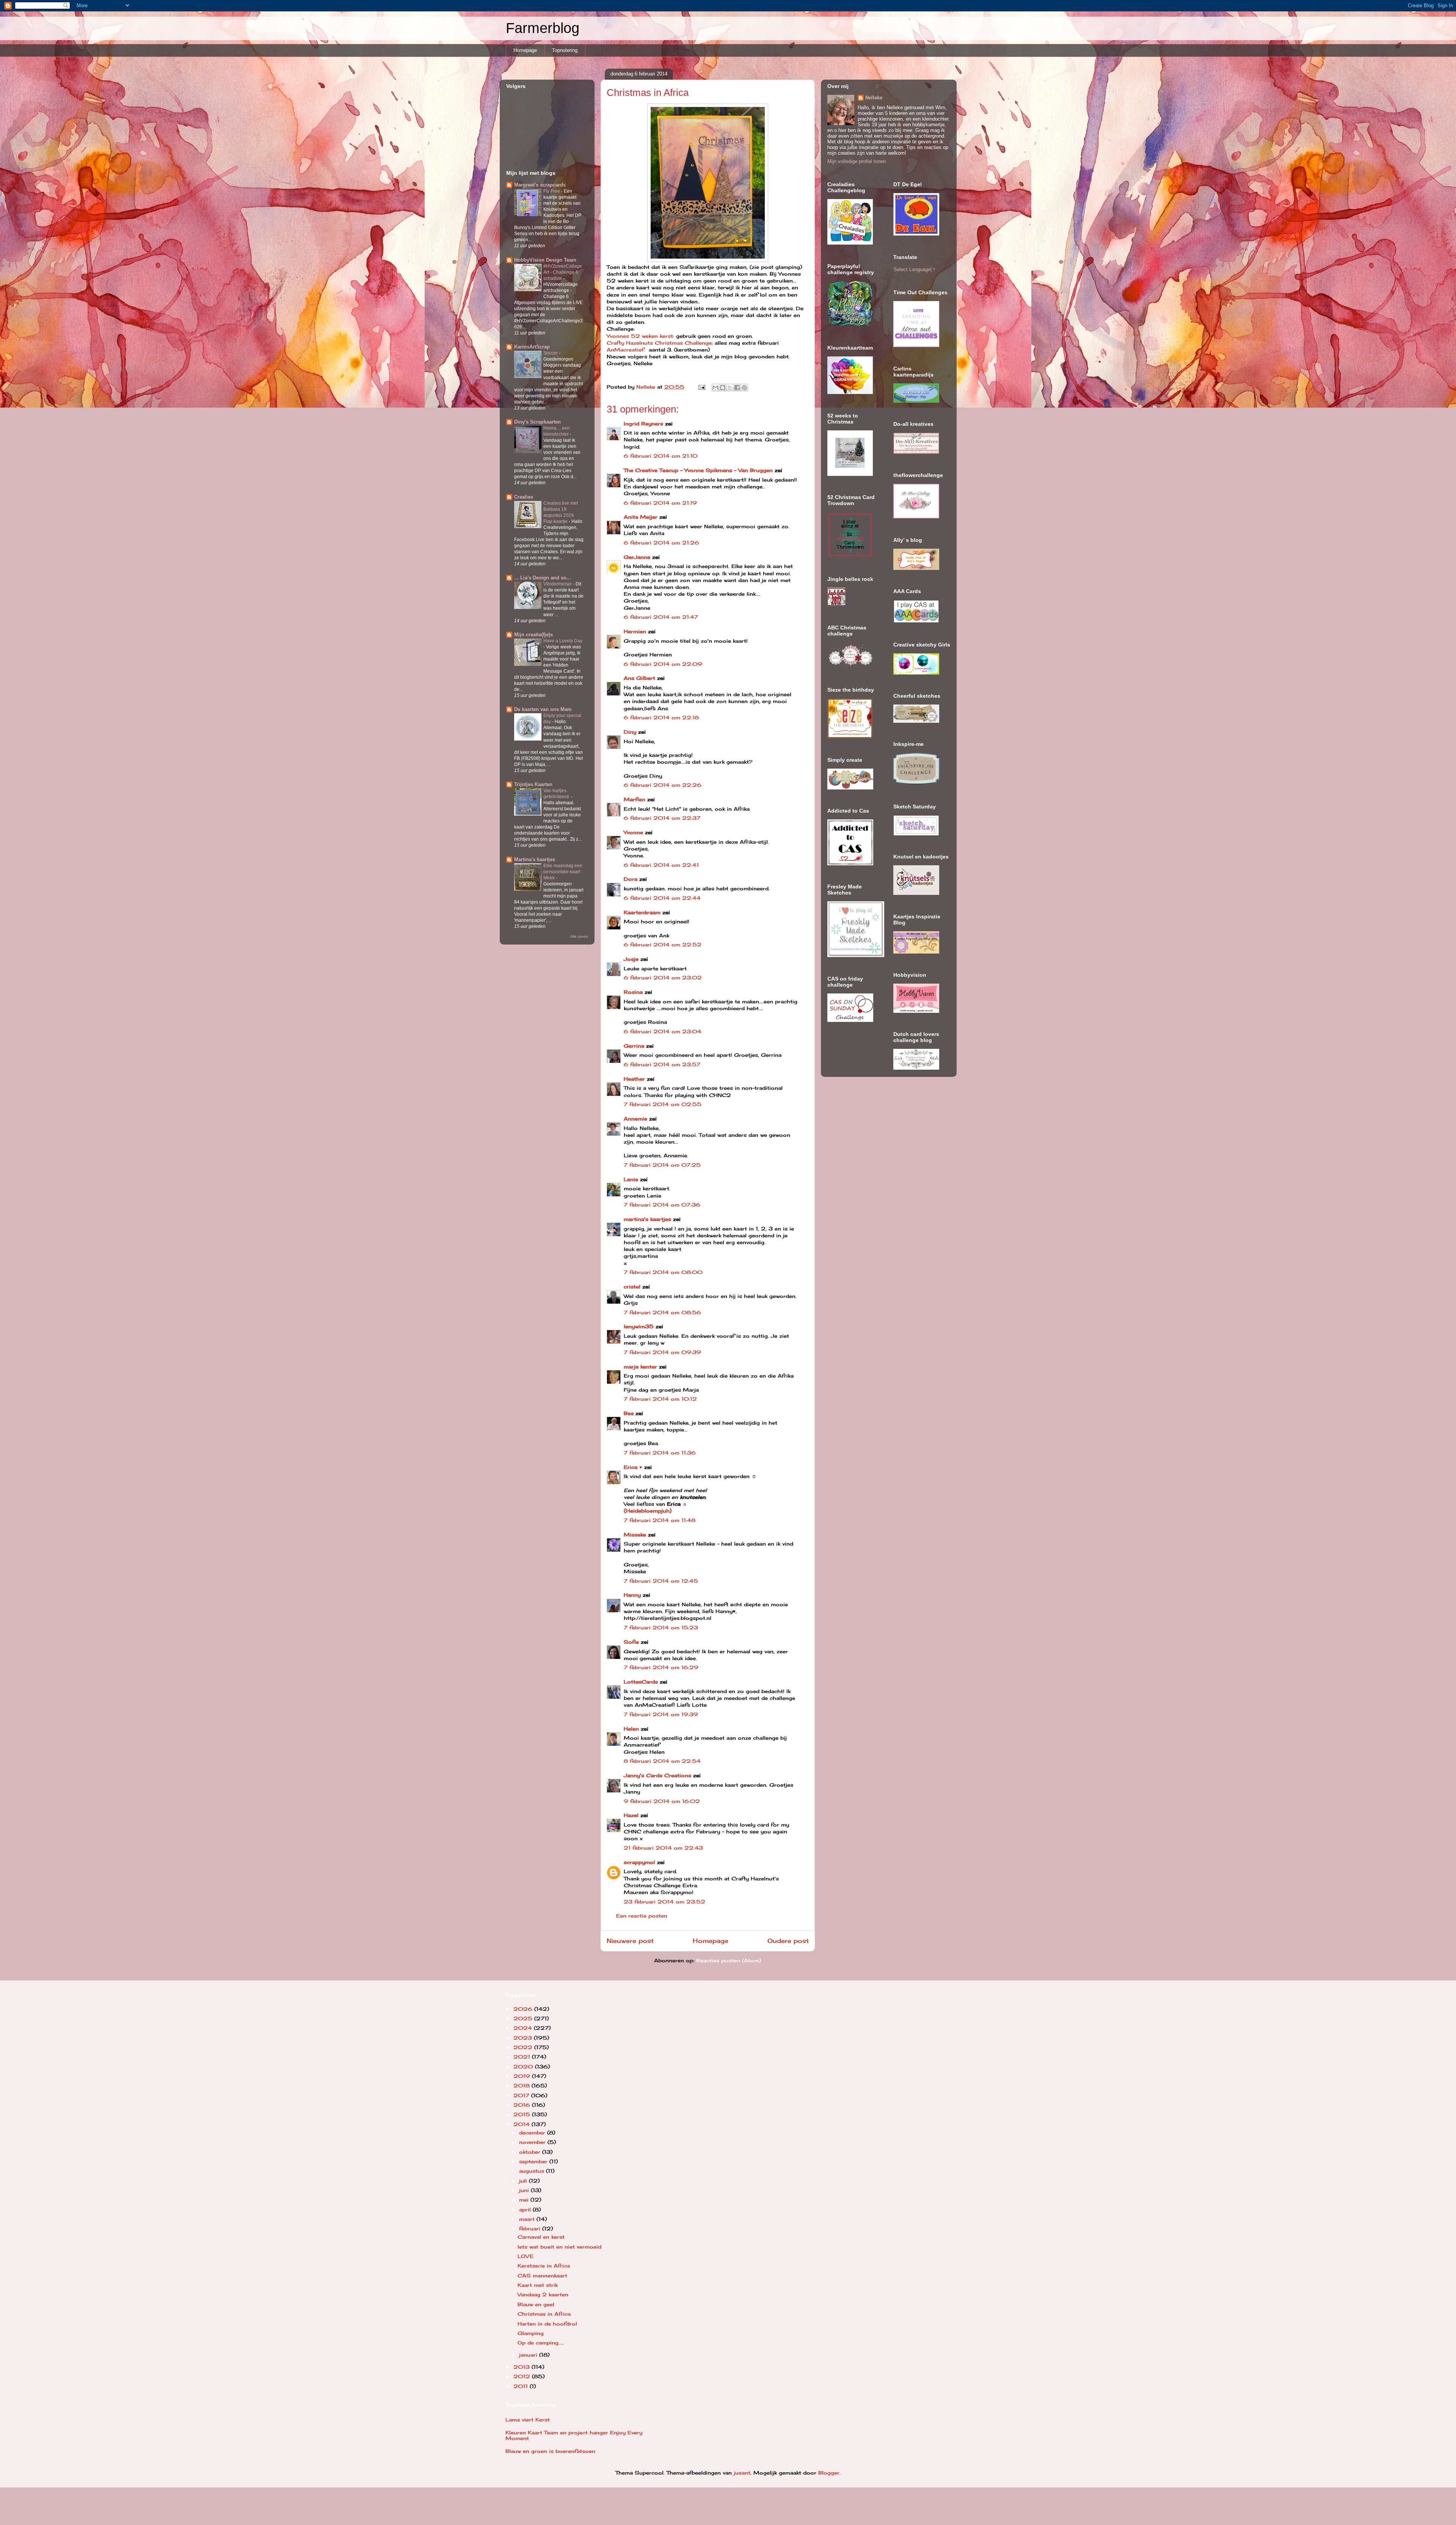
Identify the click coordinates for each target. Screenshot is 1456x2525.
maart (528, 2219)
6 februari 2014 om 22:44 (662, 898)
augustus (533, 2171)
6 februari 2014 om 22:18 (661, 717)
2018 (522, 2086)
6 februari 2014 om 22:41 (661, 865)
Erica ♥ (633, 1467)
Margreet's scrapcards (540, 185)
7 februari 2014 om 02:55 (663, 1104)
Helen (631, 1729)
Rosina (633, 992)
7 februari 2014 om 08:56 (662, 1312)
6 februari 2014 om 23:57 (662, 1064)
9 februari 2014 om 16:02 (662, 1801)
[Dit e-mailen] (715, 388)
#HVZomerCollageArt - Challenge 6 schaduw (563, 272)
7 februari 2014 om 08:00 (663, 1272)
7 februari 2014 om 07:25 (662, 1165)
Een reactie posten (642, 1916)
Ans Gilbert (640, 678)
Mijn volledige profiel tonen (857, 161)
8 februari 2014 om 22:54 (662, 1761)
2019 (523, 2076)
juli (524, 2181)
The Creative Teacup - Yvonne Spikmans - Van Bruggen (698, 470)
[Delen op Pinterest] (744, 388)
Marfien (635, 799)
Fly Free (552, 191)
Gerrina (634, 1046)
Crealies (524, 497)
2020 (524, 2067)
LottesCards (641, 1682)
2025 (524, 2018)
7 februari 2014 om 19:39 (661, 1714)
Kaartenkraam (642, 912)
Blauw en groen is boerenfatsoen (550, 2451)
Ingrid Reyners (643, 424)
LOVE (526, 2256)
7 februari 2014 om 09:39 (662, 1352)
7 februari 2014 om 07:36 (662, 1205)
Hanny (632, 1595)
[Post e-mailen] (702, 387)
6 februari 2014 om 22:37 (662, 818)
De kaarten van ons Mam (543, 709)
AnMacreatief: (626, 350)
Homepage (525, 50)
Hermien (635, 631)
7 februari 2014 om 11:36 (660, 1453)
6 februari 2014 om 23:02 (663, 978)
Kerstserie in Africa (544, 2266)
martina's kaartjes (647, 1219)
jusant (742, 2473)
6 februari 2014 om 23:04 (663, 1031)
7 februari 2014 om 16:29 (661, 1667)
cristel (632, 1287)
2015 (523, 2114)
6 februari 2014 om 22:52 (663, 945)
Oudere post (788, 1941)
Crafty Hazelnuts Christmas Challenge (659, 343)
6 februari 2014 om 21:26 (661, 543)
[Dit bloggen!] (723, 388)
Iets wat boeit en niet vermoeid (559, 2247)
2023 (524, 2038)
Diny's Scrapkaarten (537, 422)
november (533, 2142)
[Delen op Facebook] (737, 388)
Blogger (829, 2473)
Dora (631, 879)
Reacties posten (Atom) (729, 1960)
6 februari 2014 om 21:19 (660, 503)
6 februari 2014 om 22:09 (663, 664)
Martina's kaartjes (535, 859)
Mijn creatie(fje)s (533, 635)
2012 (523, 2376)
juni (525, 2190)
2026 (524, 2009)
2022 (524, 2047)
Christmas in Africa (544, 2314)
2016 (523, 2105)
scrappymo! (639, 1862)
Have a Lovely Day (563, 641)
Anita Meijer (641, 517)
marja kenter (640, 1367)
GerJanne (637, 557)
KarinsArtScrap (532, 347)
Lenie (631, 1179)
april (526, 2210)
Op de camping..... (541, 2343)
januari (529, 2355)
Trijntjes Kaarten (533, 784)
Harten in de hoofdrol (547, 2324)
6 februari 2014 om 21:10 (661, 456)
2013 (522, 2367)
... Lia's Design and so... (543, 578)
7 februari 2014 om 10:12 (660, 1399)
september (534, 2161)
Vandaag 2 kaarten (543, 2294)
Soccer (551, 353)
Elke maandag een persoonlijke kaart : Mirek (563, 872)
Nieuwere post (630, 1941)
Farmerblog (543, 28)
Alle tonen (579, 936)
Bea (629, 1413)
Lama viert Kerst (528, 2420)
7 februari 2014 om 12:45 (661, 1581)
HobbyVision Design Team (545, 260)
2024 (524, 2028)
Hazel (631, 1815)
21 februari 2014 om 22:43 (663, 1848)
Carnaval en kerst (541, 2237)
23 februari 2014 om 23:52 (664, 1902)
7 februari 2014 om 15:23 (661, 1627)
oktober (531, 2152)
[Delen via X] (730, 388)
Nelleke (874, 98)
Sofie (631, 1642)
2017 (522, 2095)
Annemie (635, 1119)
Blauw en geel (536, 2304)
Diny (630, 732)
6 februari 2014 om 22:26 (663, 785)
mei (525, 2200)
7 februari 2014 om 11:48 (660, 1520)
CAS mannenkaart (542, 2275)
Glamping (531, 2333)
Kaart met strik (538, 2285)
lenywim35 (639, 1326)
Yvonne (633, 832)
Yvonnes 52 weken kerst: (640, 336)
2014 (522, 2124)
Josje (631, 959)
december (533, 2133)
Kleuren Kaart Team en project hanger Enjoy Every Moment (574, 2436)
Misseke (635, 1535)
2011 (522, 2386)
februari (531, 2228)
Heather (634, 1079)
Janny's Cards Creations (657, 1775)
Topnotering (565, 50)
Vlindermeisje (558, 584)
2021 (523, 2057)
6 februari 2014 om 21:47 (661, 617)
